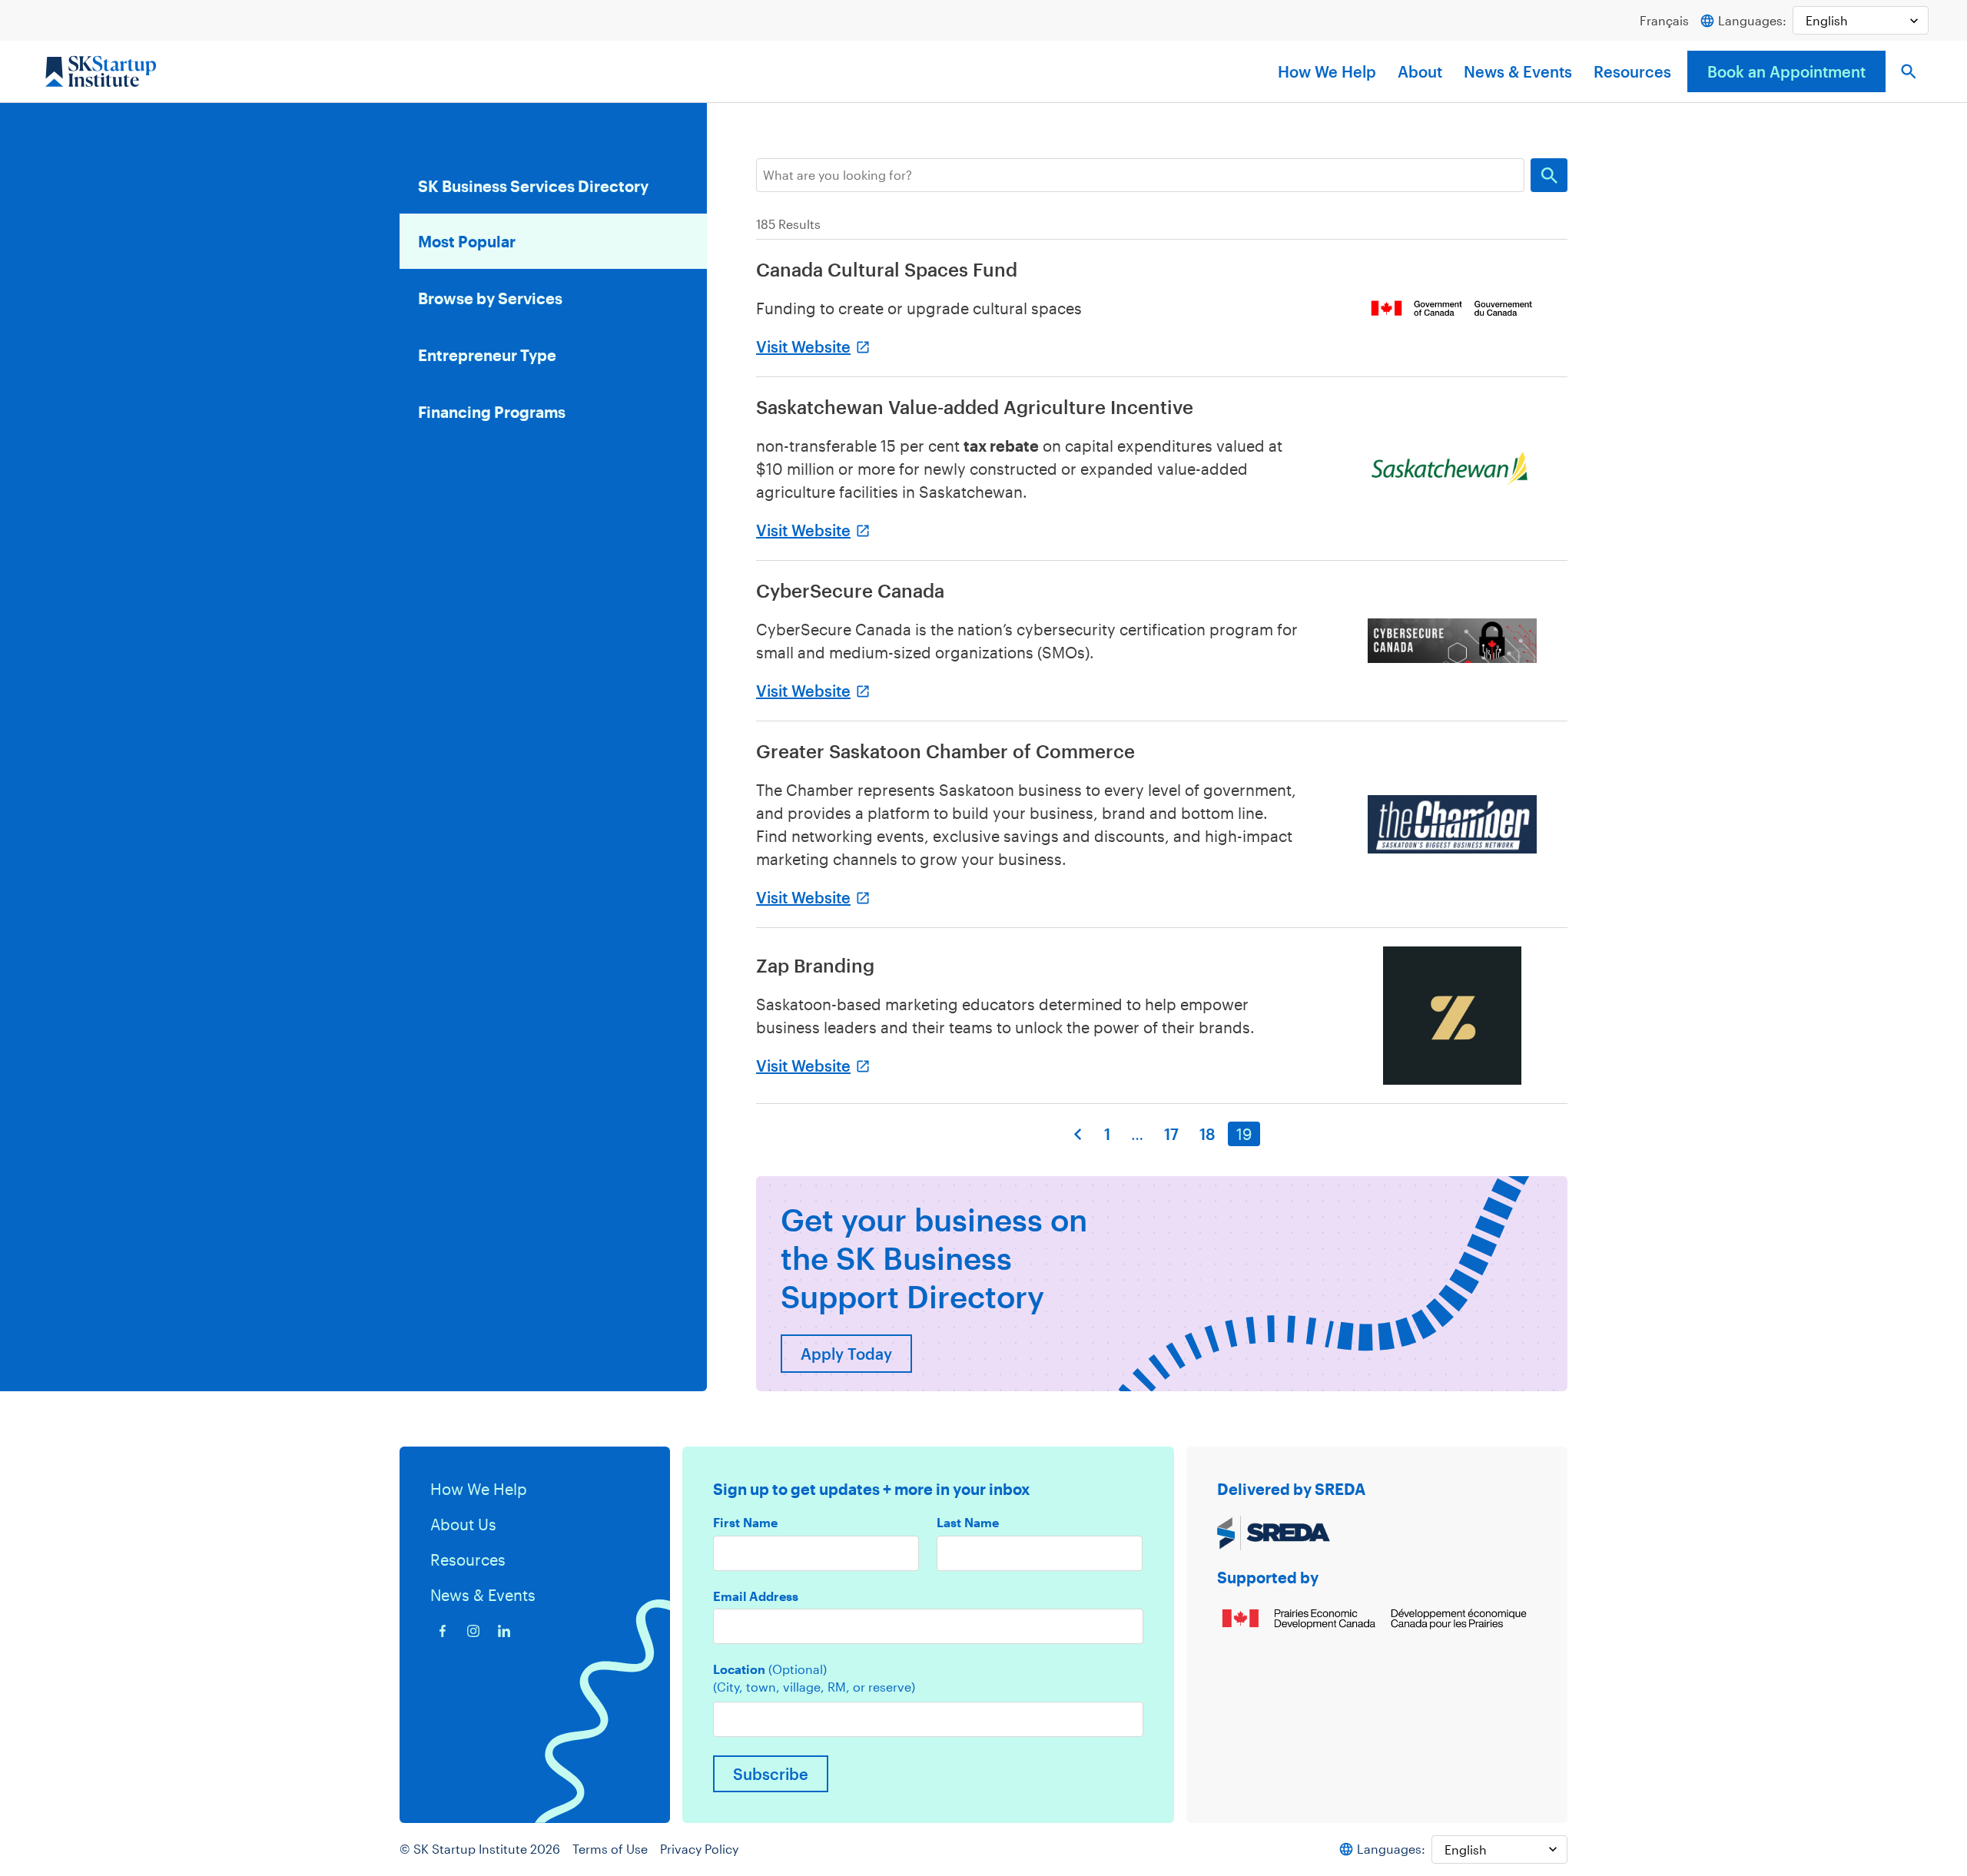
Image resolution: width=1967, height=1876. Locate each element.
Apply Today (846, 1354)
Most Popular (467, 241)
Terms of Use (610, 1849)
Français (1664, 20)
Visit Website (803, 346)
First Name (745, 1523)
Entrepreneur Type (487, 355)
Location (770, 1669)
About (1420, 71)
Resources (1632, 71)
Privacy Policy (699, 1849)
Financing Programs (492, 412)
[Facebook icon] (443, 1631)
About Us (463, 1524)
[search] (1140, 175)
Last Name (968, 1523)
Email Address (756, 1596)
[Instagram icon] (473, 1631)
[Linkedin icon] (504, 1631)
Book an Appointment (1786, 71)
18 (1207, 1134)
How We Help (1327, 71)
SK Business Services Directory (533, 186)
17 (1171, 1134)
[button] (1909, 71)
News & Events (1518, 71)
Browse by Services (490, 298)
